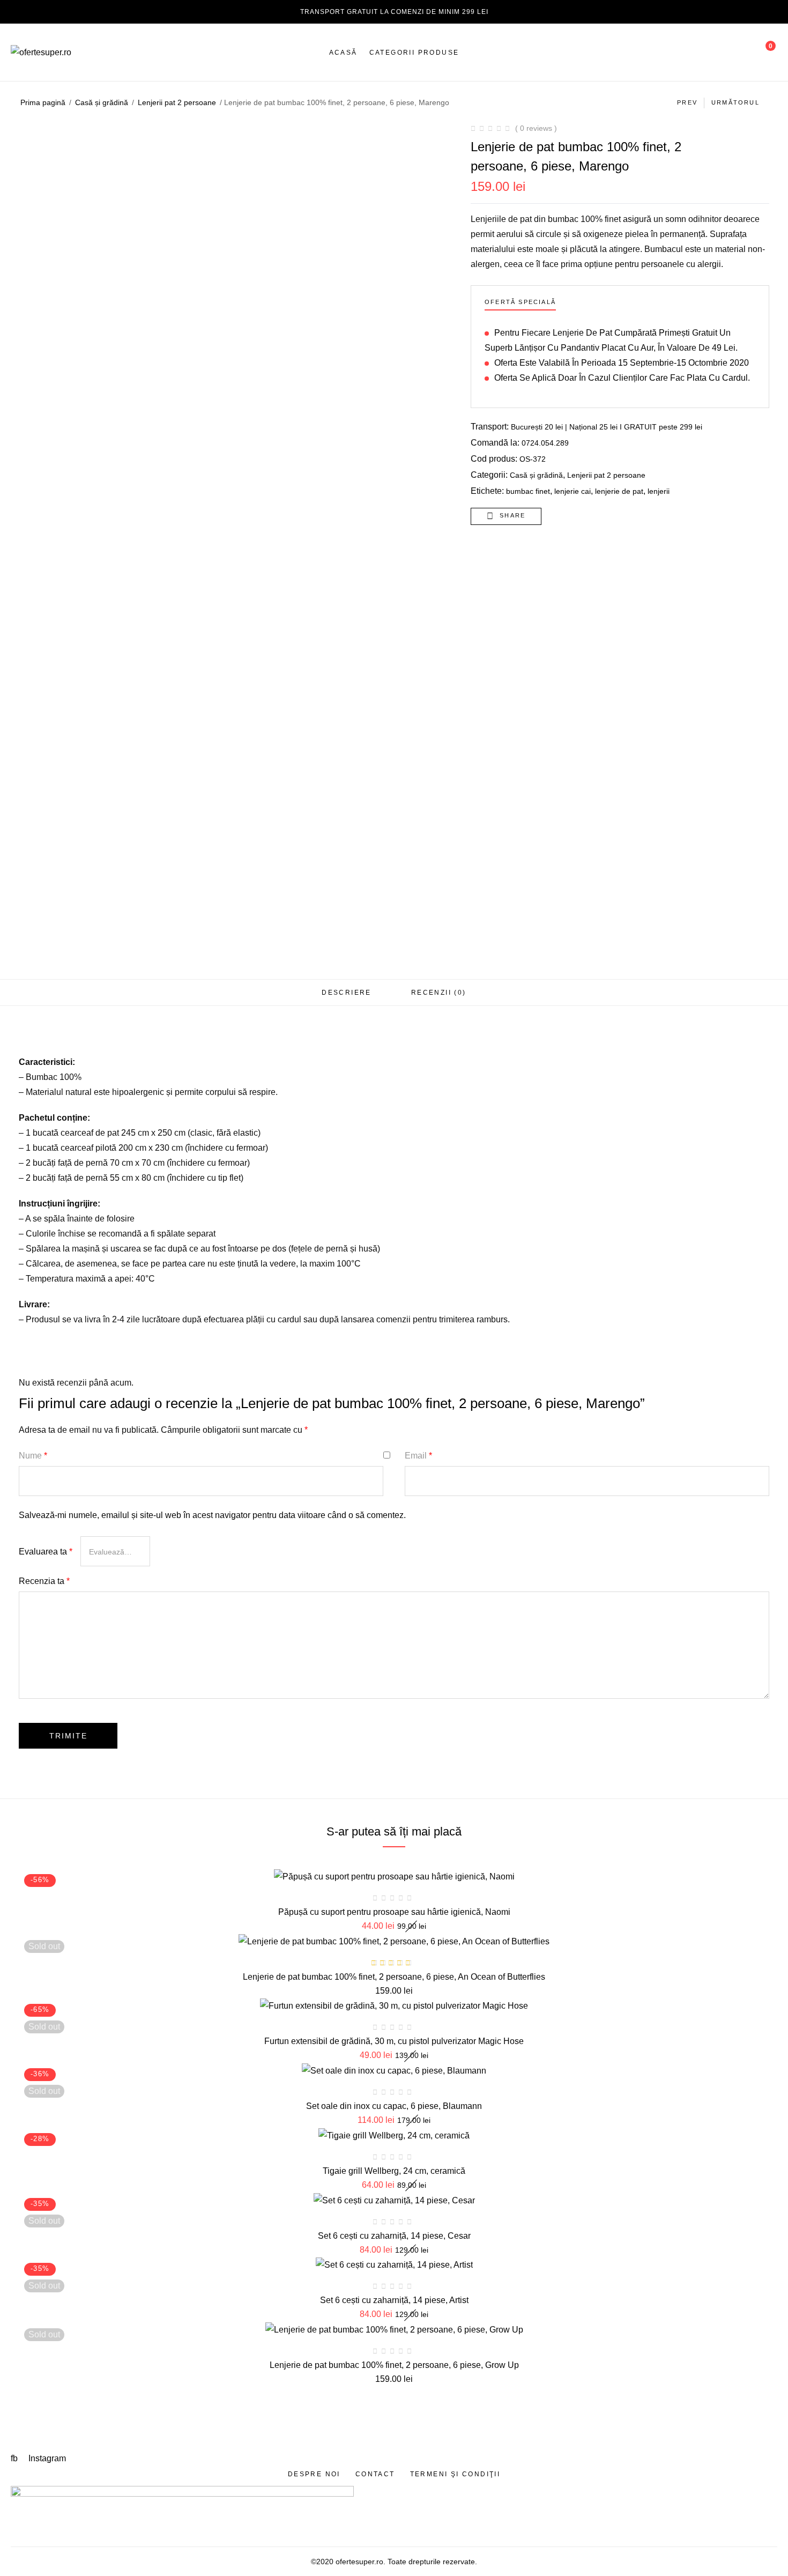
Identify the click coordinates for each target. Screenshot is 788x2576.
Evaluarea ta (46, 1552)
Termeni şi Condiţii (455, 2474)
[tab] (347, 993)
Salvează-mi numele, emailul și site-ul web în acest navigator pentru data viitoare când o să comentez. (212, 1515)
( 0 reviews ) (536, 128)
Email (418, 1456)
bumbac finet (528, 491)
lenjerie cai (573, 491)
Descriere (347, 993)
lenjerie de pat (619, 491)
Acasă (343, 53)
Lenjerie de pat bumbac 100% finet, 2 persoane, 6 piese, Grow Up (394, 2365)
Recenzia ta (44, 1581)
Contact (375, 2474)
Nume (33, 1456)
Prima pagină (43, 102)
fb (15, 2458)
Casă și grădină (102, 102)
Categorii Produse (414, 53)
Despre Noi (314, 2474)
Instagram (47, 2458)
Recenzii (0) (439, 993)
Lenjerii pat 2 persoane (177, 102)
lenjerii (659, 491)
